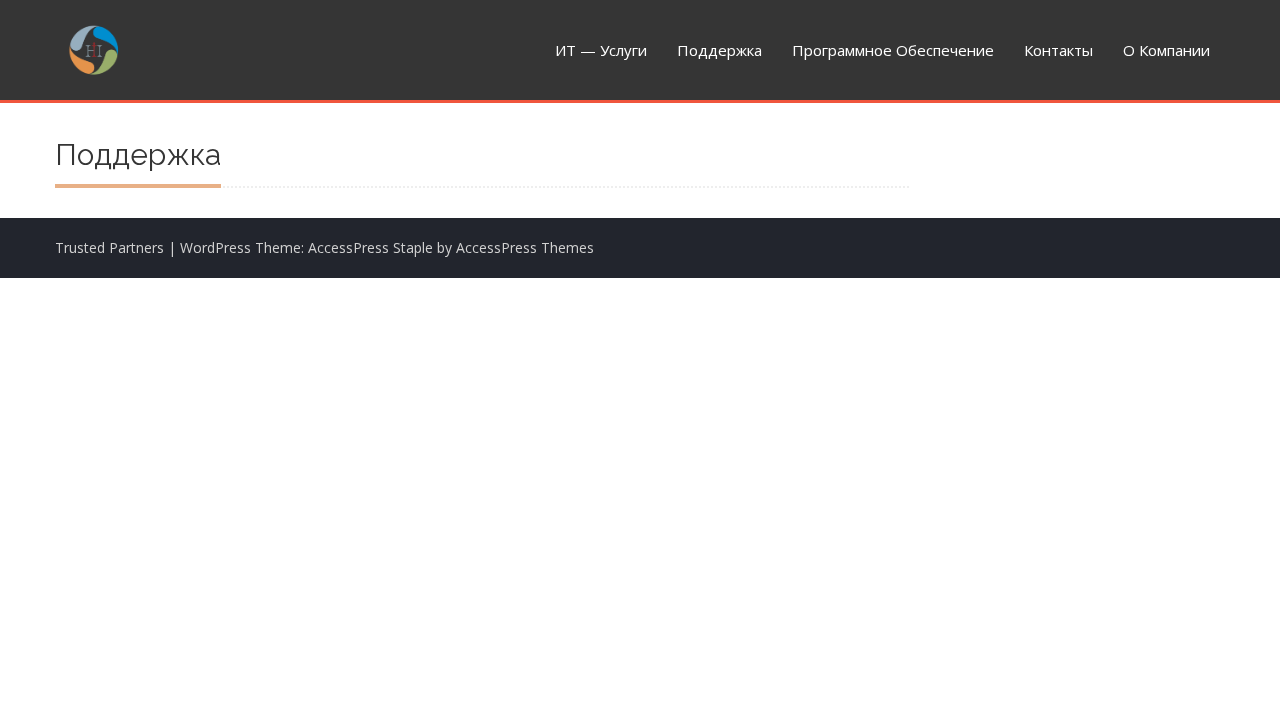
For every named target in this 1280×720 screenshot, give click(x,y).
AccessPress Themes (525, 247)
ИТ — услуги (601, 50)
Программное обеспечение (893, 50)
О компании (1166, 50)
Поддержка (719, 50)
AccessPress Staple (370, 247)
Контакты (1058, 50)
